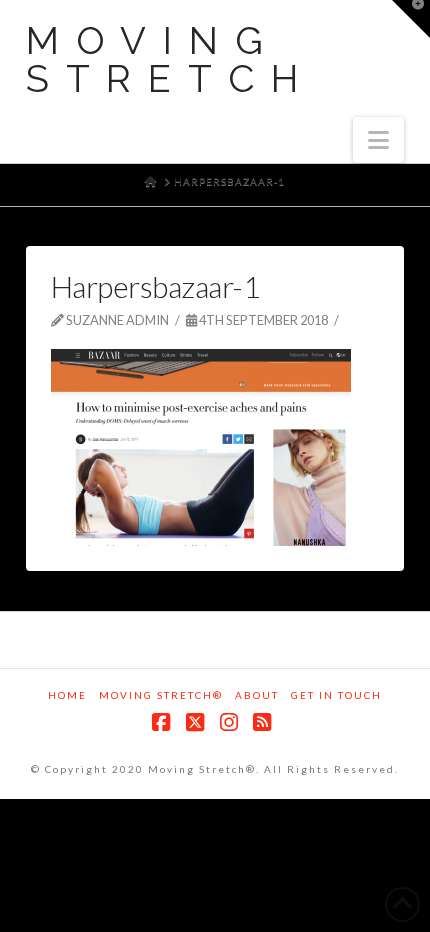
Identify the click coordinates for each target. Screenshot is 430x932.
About (257, 695)
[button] (378, 140)
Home (67, 695)
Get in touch (336, 695)
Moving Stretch (170, 60)
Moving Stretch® (161, 695)
